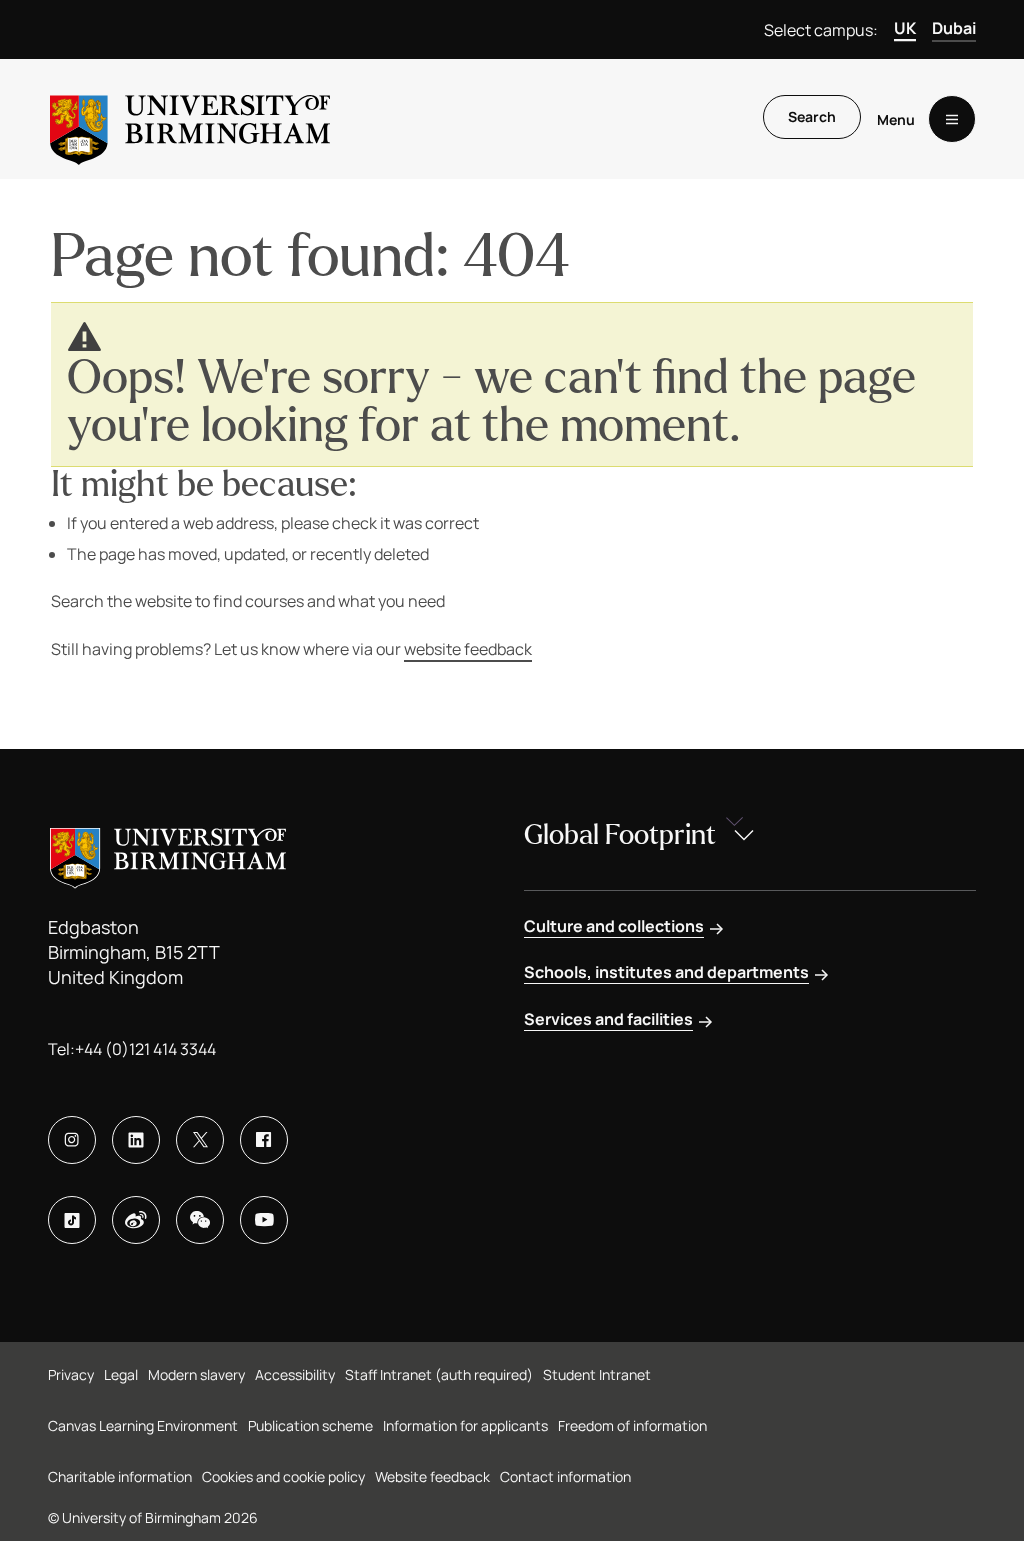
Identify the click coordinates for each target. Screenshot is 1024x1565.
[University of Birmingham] (190, 119)
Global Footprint (620, 835)
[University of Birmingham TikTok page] (72, 1220)
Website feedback (432, 1476)
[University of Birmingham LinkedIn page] (136, 1140)
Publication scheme (310, 1425)
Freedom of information (632, 1425)
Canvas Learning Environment (143, 1425)
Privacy (71, 1374)
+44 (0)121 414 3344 (145, 1049)
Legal (121, 1374)
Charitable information (120, 1476)
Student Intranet (597, 1374)
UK (905, 28)
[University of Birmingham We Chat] (200, 1220)
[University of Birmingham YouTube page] (264, 1220)
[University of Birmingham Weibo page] (136, 1220)
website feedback (468, 649)
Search (812, 116)
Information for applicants (465, 1425)
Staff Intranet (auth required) (439, 1374)
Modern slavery (196, 1374)
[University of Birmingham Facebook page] (264, 1140)
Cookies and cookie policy (283, 1476)
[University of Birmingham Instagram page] (72, 1140)
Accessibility (295, 1374)
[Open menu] (952, 119)
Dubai (954, 28)
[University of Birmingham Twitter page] (200, 1140)
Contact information (565, 1476)
